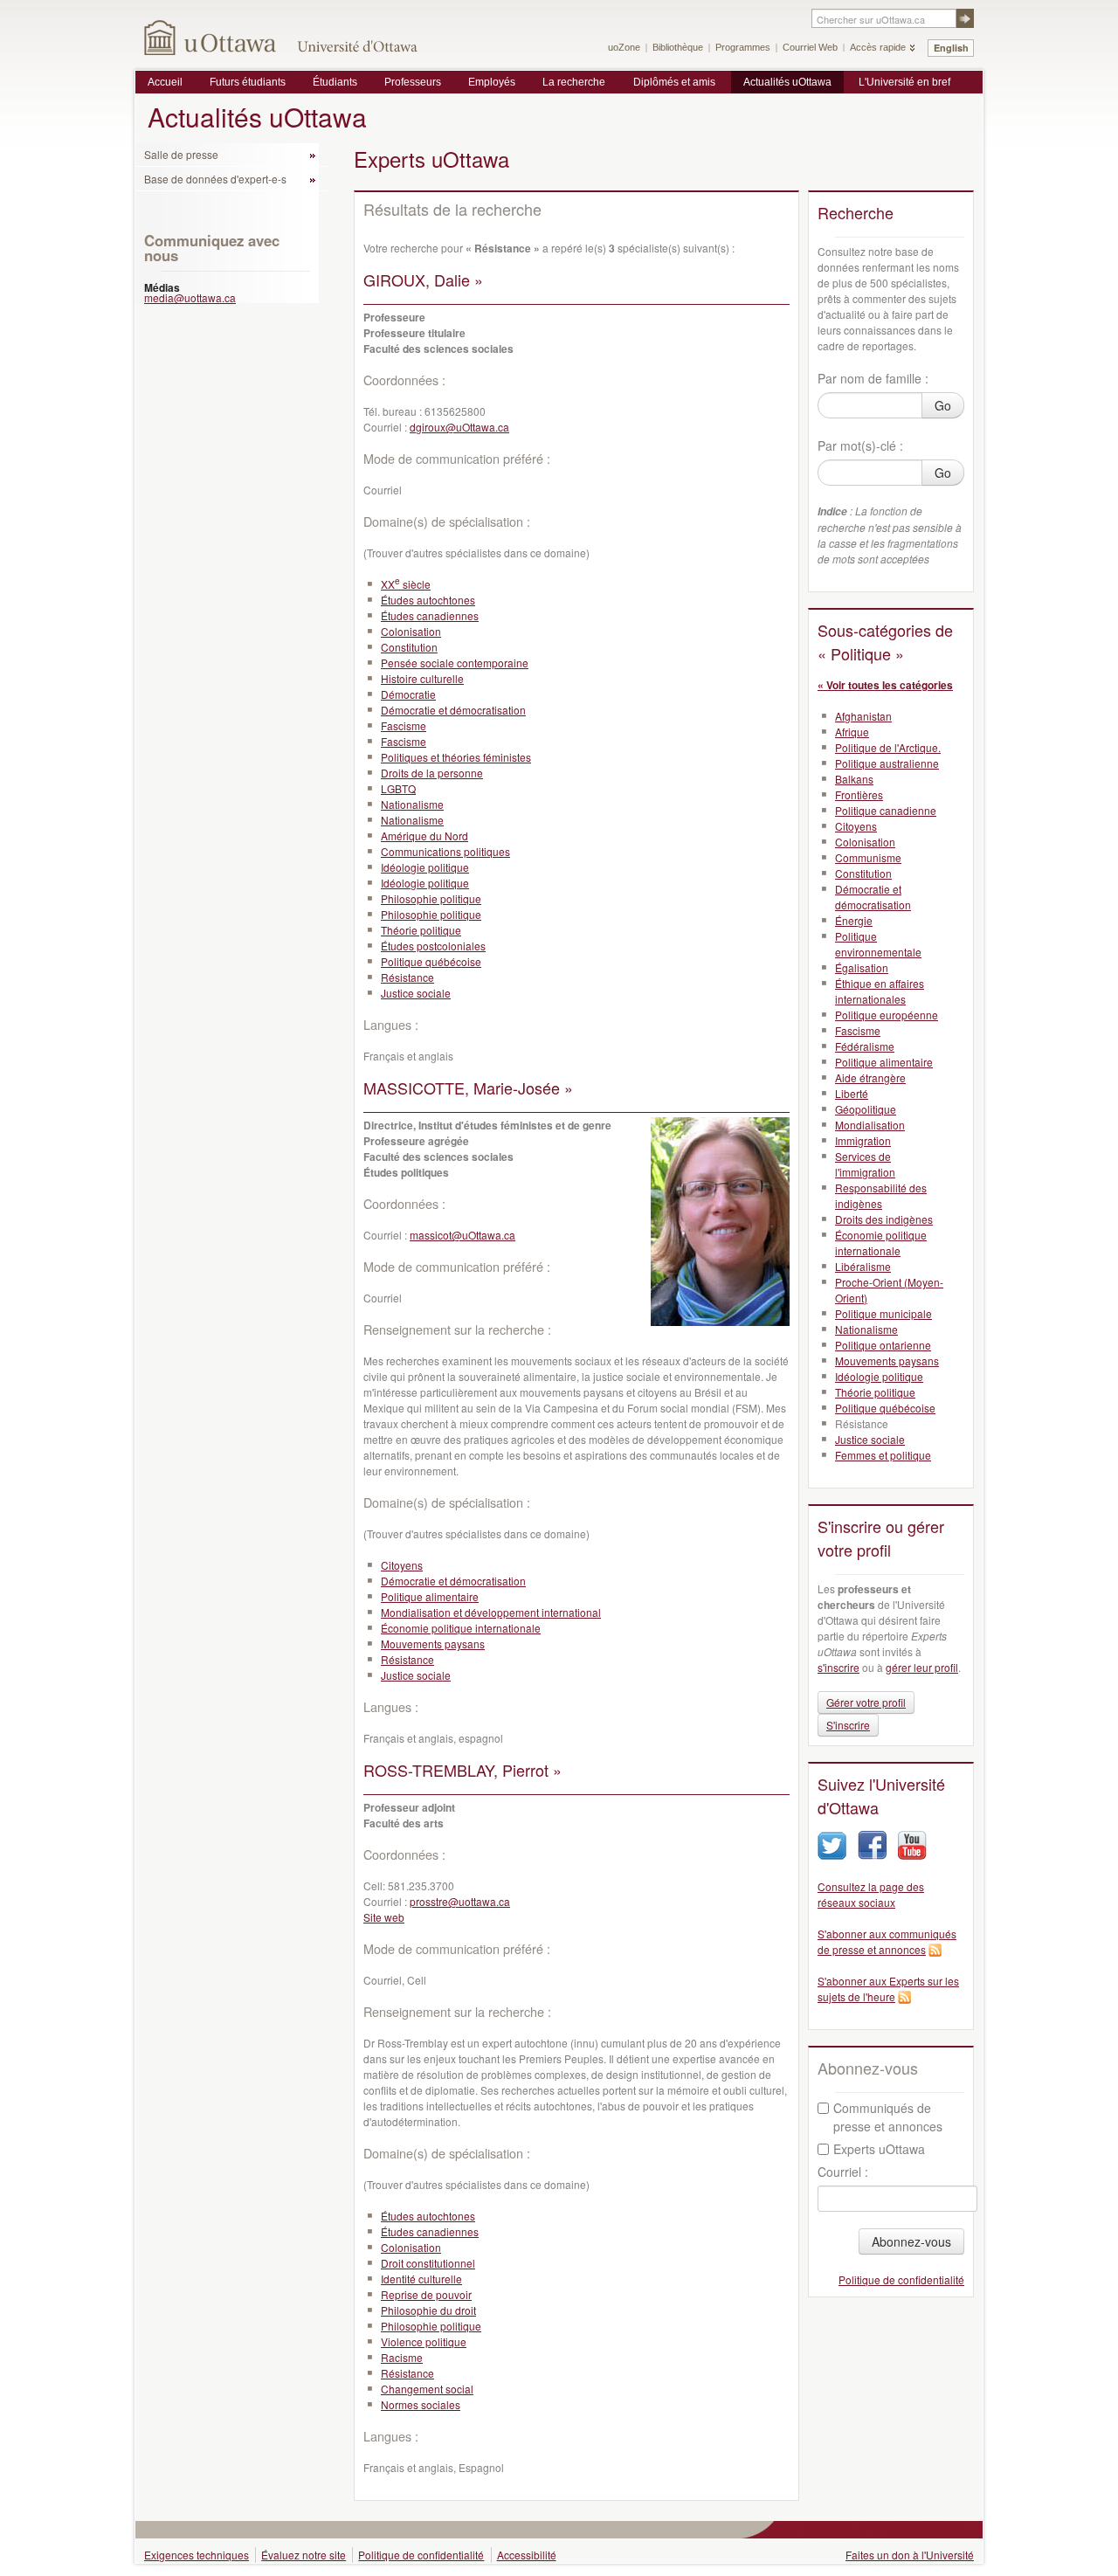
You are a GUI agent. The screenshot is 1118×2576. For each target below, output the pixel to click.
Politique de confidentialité (901, 2279)
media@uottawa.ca (190, 297)
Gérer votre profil (866, 1702)
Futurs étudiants (248, 82)
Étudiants (335, 82)
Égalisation (862, 967)
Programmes (743, 47)
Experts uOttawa (879, 2149)
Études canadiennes (430, 615)
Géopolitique (866, 1109)
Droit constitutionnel (428, 2263)
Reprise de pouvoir (426, 2294)
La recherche (574, 82)
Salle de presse (181, 154)
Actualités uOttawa (787, 82)
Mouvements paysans (433, 1644)
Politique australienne (887, 763)
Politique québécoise (431, 961)
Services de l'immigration (865, 1164)
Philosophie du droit (428, 2310)
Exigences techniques (197, 2555)
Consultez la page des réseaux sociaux (871, 1894)
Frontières (859, 794)
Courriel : (843, 2172)
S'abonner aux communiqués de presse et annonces (887, 1941)
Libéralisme (863, 1266)
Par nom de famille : (873, 378)
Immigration (863, 1140)
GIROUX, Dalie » (423, 280)
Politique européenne (887, 1015)
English (951, 48)
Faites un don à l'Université (910, 2555)
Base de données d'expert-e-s (215, 179)
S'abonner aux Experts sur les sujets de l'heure (888, 1989)
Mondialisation (870, 1125)
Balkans (854, 779)
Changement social (427, 2389)
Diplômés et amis (674, 82)
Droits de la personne (432, 773)
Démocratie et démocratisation (453, 710)
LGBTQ (398, 788)
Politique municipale (883, 1313)
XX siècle (406, 584)
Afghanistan (863, 716)
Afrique (852, 732)
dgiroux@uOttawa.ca (459, 427)
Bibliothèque (678, 47)
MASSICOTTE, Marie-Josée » (468, 1088)
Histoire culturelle (422, 678)
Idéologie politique (425, 867)
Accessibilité (527, 2555)
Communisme (868, 857)
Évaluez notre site (304, 2555)
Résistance (407, 977)
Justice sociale (416, 993)
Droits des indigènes (884, 1219)
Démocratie (408, 694)
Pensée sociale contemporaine (455, 663)
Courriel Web (810, 47)
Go (943, 405)
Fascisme (404, 725)
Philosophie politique (431, 898)
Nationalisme (412, 804)
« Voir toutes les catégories (885, 685)
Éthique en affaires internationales (880, 991)
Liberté (852, 1093)
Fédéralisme (865, 1046)
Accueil (165, 82)
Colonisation (411, 631)
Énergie (854, 920)
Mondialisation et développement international (491, 1612)
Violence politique (424, 2341)
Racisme (402, 2357)
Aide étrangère (870, 1077)
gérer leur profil (922, 1667)
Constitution (409, 647)
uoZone (624, 47)
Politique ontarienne (883, 1345)
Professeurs (413, 82)
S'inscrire (848, 1725)
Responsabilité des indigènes (881, 1195)
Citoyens (402, 1565)
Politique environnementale (878, 944)
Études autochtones (428, 600)
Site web (384, 1917)
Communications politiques (445, 851)
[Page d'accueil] (211, 37)
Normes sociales (421, 2404)
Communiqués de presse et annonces (888, 2117)
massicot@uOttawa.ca (462, 1235)
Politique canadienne (886, 810)
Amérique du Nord (424, 836)
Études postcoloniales (433, 946)
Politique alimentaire (430, 1596)
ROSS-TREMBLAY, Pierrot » (462, 1770)
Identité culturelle (421, 2279)
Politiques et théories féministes (456, 757)
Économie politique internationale (461, 1628)
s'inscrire (838, 1667)
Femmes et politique (883, 1455)
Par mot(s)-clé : (860, 445)
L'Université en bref (904, 82)
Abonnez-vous (911, 2241)
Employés (492, 82)
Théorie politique (421, 930)
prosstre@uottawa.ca (460, 1901)
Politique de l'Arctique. (888, 747)
